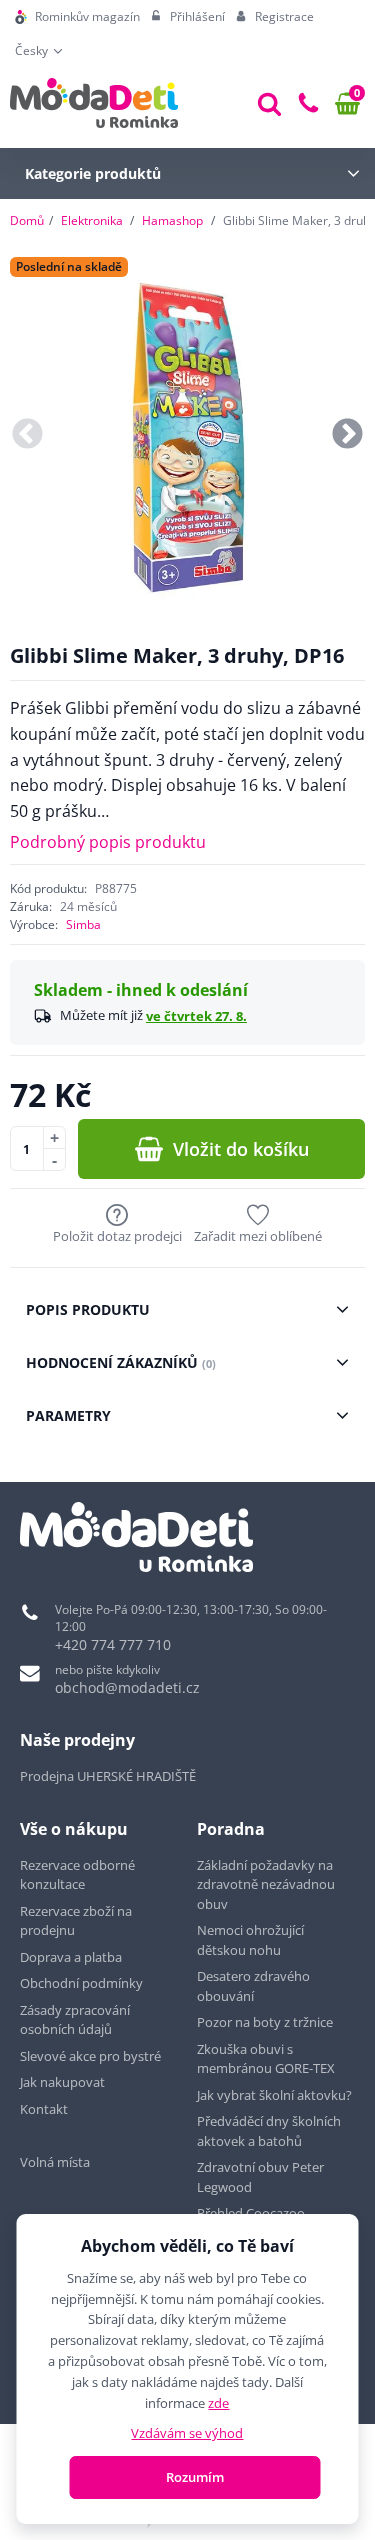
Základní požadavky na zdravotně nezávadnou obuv (266, 1884)
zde (218, 2403)
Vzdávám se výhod (187, 2433)
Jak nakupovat (62, 2082)
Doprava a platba (71, 1957)
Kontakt (44, 2109)
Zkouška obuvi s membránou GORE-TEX (266, 2059)
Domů (27, 220)
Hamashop (172, 220)
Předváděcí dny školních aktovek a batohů (269, 2131)
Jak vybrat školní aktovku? (274, 2095)
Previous (27, 434)
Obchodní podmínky (81, 1983)
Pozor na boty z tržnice (265, 2022)
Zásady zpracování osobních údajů (75, 2020)
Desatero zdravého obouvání (253, 1986)
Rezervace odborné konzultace (77, 1875)
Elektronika (92, 220)
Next (347, 434)
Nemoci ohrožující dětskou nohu (250, 1940)
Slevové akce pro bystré (90, 2056)
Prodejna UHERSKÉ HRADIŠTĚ (108, 1776)
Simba (83, 924)
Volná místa (55, 2162)
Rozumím (195, 2477)
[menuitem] (77, 17)
